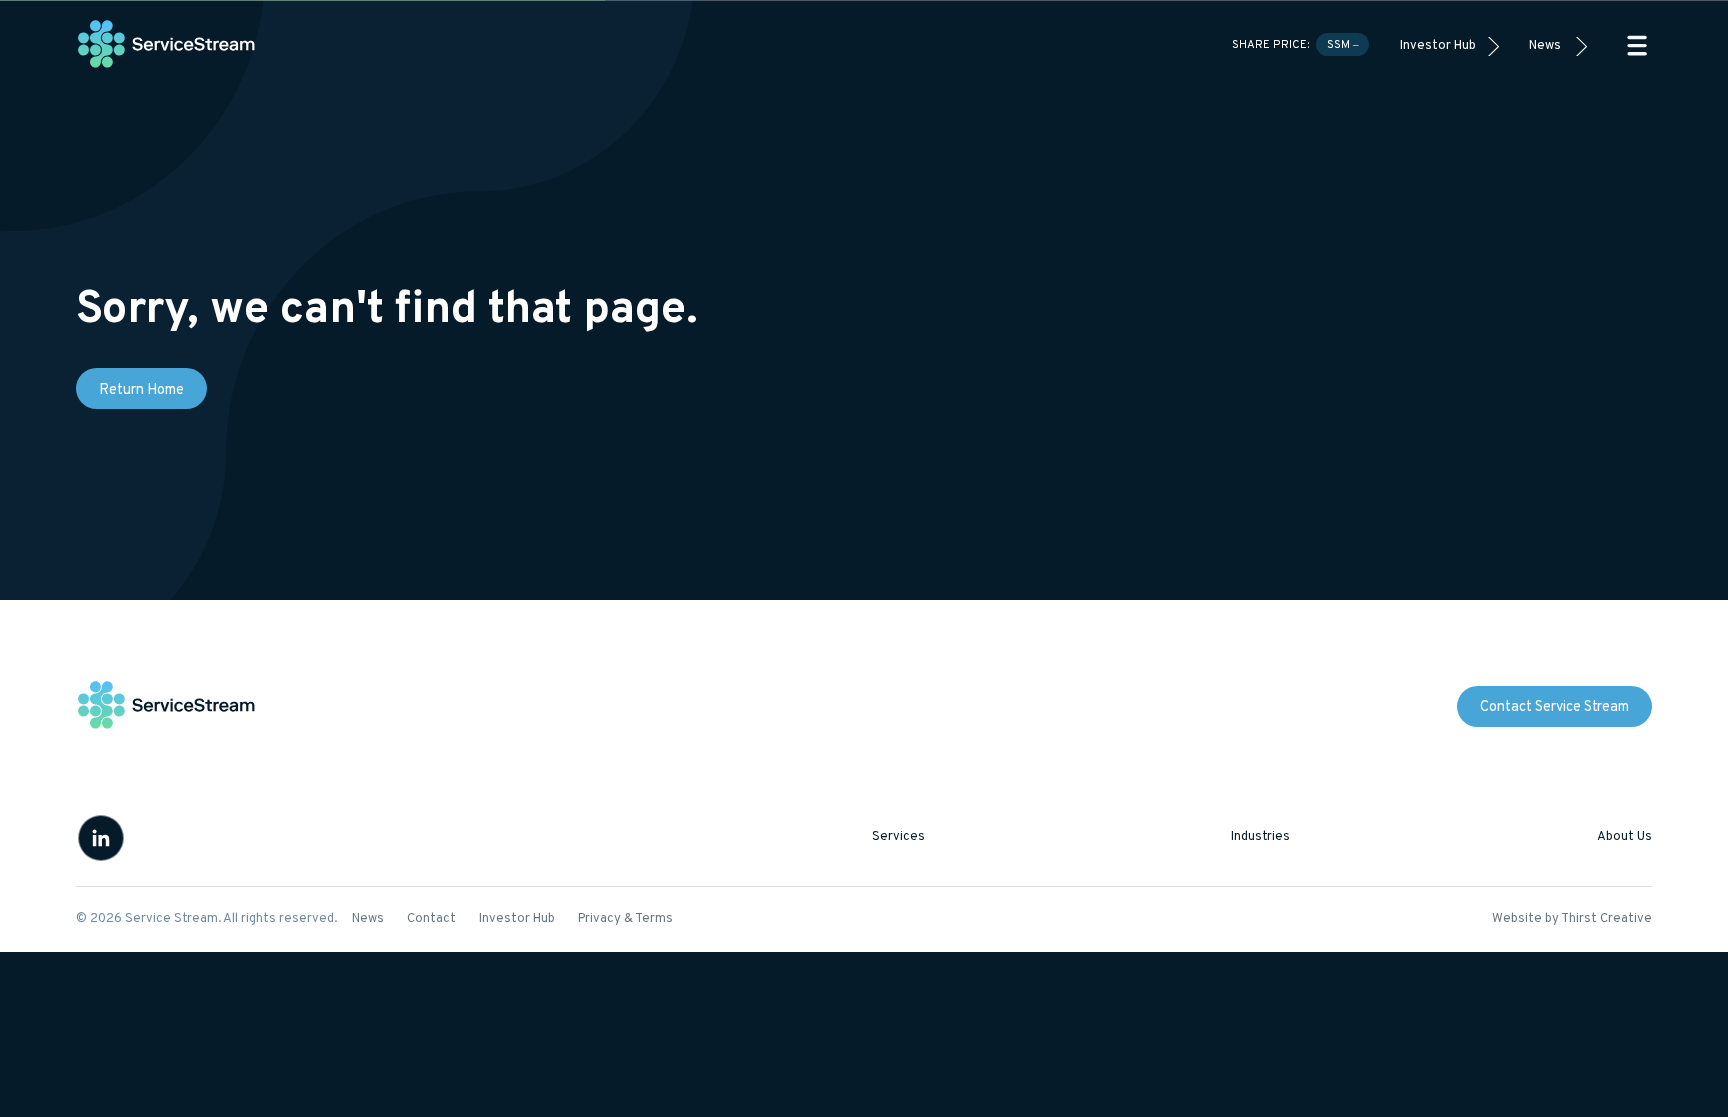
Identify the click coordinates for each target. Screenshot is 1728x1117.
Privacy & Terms (625, 919)
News (1545, 46)
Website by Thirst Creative (1572, 919)
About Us (1624, 837)
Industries (1260, 837)
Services (898, 837)
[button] (1637, 45)
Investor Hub (1438, 46)
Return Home (141, 390)
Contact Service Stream (1554, 707)
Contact (431, 919)
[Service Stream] (167, 45)
